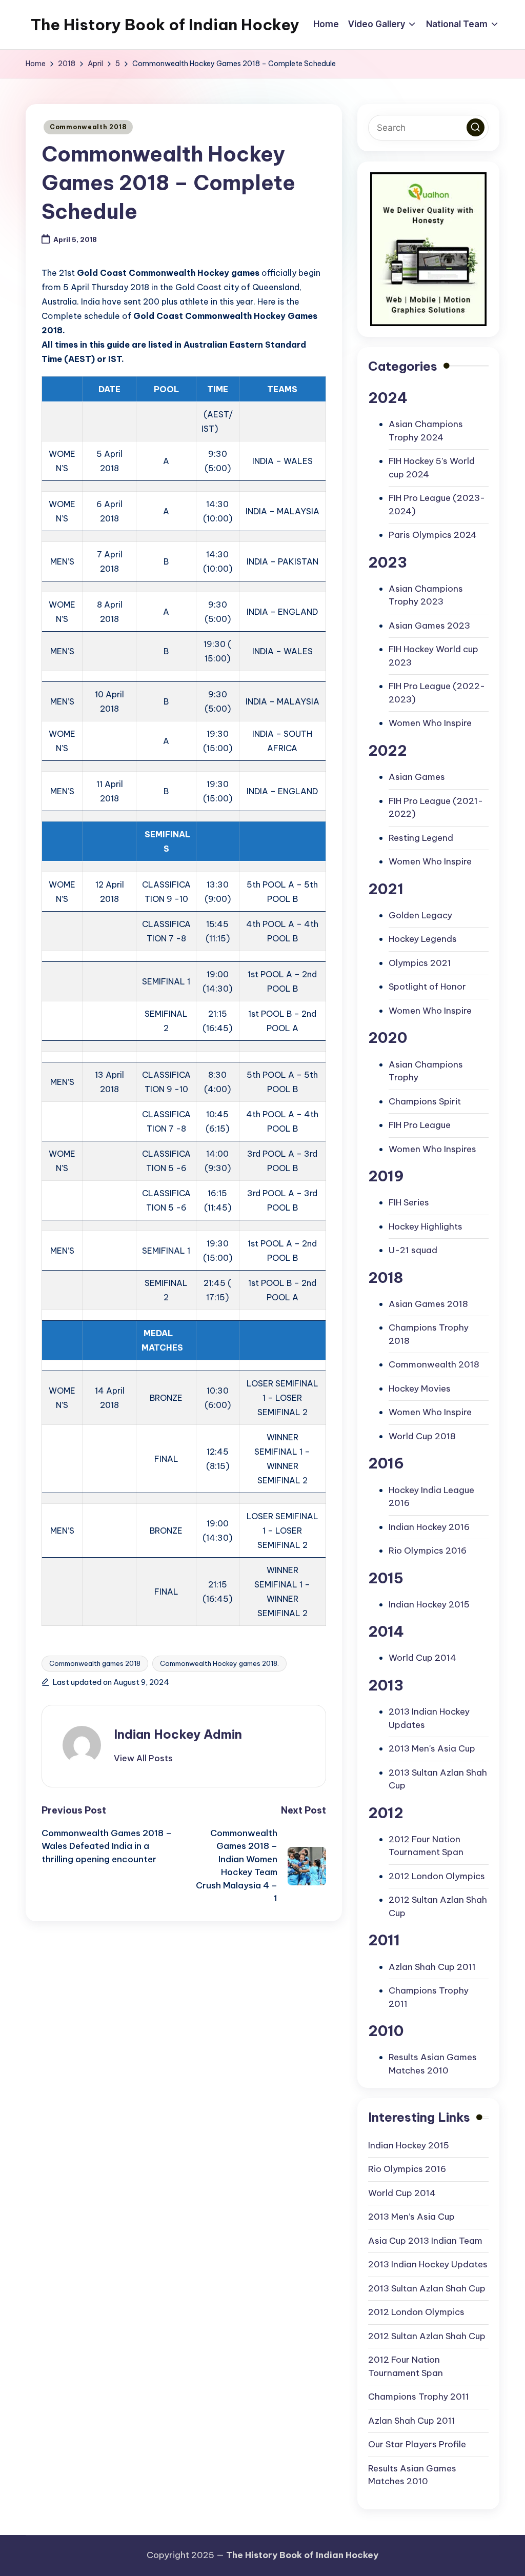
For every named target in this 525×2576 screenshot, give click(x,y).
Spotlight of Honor (427, 987)
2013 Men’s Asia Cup (411, 2217)
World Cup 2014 (422, 1658)
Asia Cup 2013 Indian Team (425, 2241)
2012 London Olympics (437, 1876)
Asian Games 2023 (429, 626)
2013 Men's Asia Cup (432, 1748)
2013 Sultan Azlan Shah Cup (427, 2288)
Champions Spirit (425, 1101)
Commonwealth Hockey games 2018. (219, 1663)
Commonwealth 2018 (88, 127)
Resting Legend (421, 838)
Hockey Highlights (426, 1226)
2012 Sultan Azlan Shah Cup (427, 2336)
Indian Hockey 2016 (429, 1527)
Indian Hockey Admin (178, 1734)
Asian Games (417, 777)
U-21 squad (413, 1250)
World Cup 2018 (422, 1436)
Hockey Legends (423, 939)
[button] (143, 1758)
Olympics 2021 (420, 963)
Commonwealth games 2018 (95, 1663)
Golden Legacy (420, 915)
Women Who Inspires (432, 1149)
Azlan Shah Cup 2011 (432, 1967)
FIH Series (409, 1202)
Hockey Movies (420, 1388)
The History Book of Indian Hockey (165, 25)
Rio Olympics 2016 (428, 1551)
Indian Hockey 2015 (429, 1604)
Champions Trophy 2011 (419, 2397)
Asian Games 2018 (428, 1304)
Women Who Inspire (430, 723)
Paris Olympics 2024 (433, 535)
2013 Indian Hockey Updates (428, 2264)
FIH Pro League (420, 1125)
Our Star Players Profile (417, 2444)
